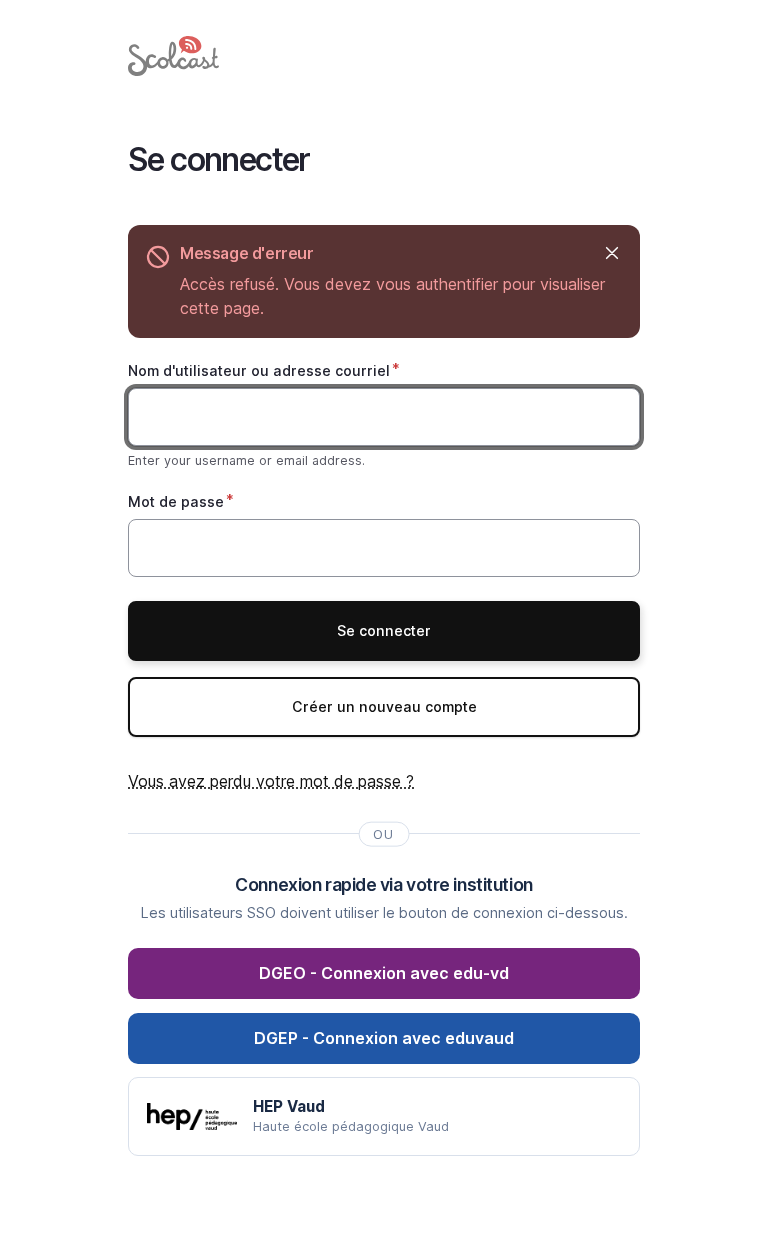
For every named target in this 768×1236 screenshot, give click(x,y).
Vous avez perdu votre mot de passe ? (271, 781)
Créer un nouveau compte (384, 706)
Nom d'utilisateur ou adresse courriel (259, 370)
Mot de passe (176, 501)
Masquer (611, 253)
